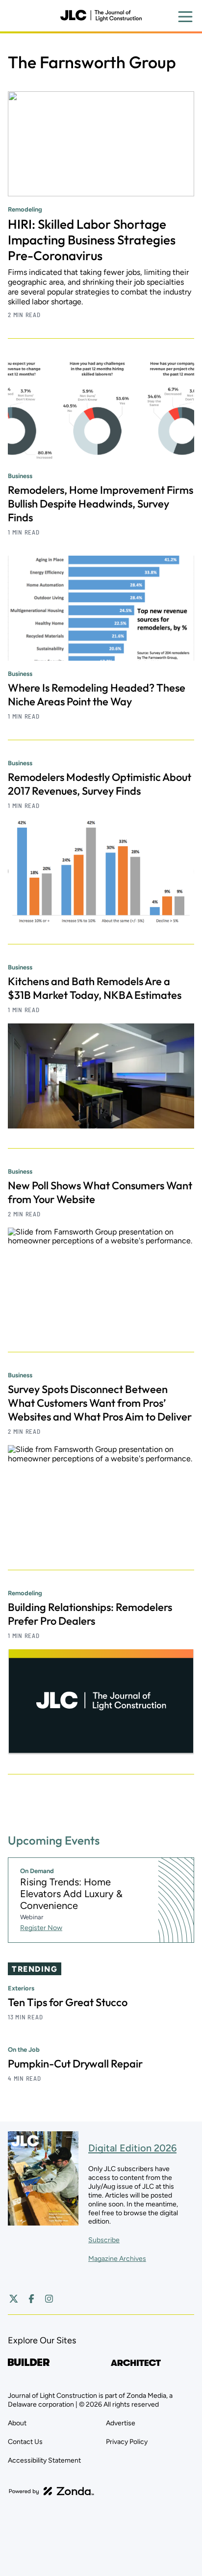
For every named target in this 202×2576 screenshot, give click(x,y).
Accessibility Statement (44, 2460)
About (17, 2423)
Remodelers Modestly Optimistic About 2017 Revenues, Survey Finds (100, 784)
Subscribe (104, 2240)
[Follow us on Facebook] (31, 2299)
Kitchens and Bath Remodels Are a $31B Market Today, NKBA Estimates (95, 988)
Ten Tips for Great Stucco (68, 2002)
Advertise (121, 2423)
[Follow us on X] (14, 2299)
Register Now (41, 1928)
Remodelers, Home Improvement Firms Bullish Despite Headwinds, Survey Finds (101, 504)
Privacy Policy (127, 2442)
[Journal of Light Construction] (101, 16)
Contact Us (25, 2442)
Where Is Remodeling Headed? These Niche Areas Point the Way (97, 695)
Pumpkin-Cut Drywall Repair (75, 2064)
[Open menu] (185, 17)
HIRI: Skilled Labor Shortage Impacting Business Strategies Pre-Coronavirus (92, 240)
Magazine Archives (117, 2259)
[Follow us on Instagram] (49, 2299)
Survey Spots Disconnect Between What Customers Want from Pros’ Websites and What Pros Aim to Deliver (100, 1403)
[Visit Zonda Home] (51, 2491)
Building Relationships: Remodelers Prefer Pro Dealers (90, 1614)
